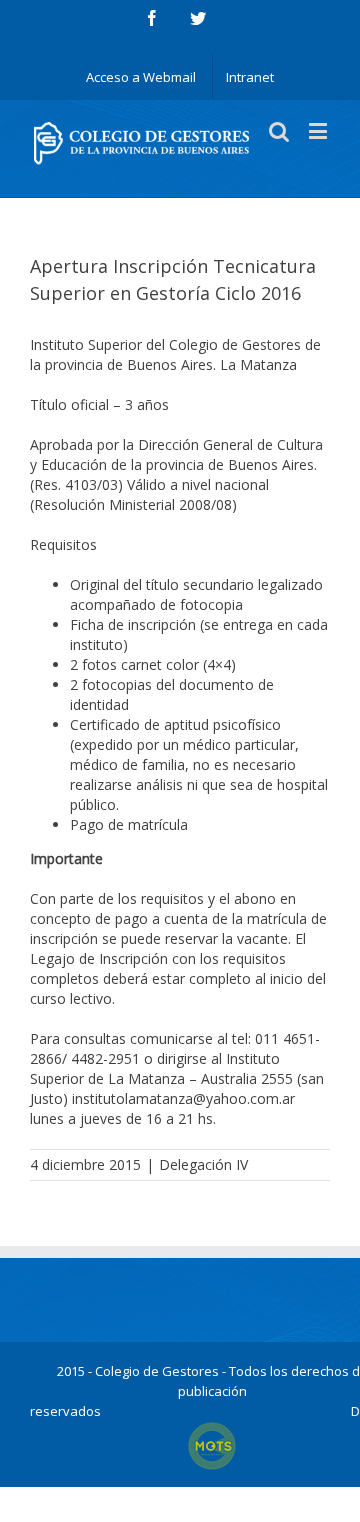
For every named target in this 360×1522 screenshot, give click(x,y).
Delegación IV (203, 1164)
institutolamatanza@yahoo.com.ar (183, 1098)
